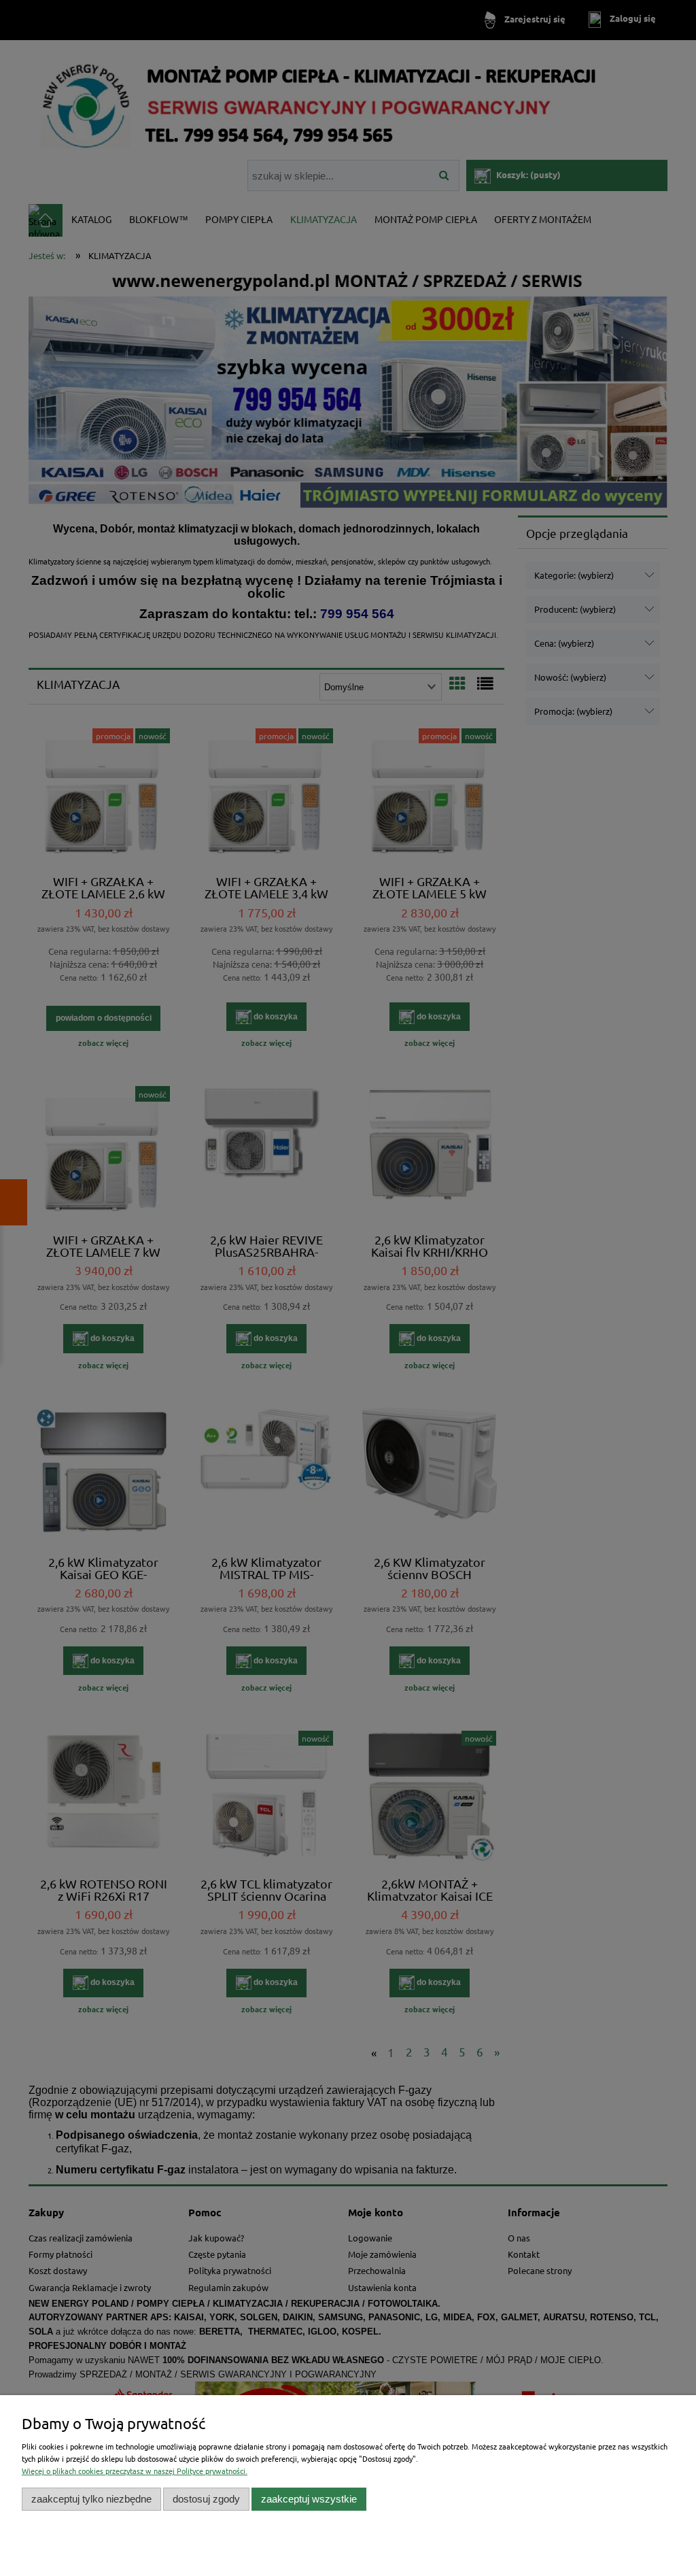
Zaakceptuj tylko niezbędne (91, 2499)
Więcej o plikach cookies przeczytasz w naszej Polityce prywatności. (135, 2471)
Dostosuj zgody (206, 2499)
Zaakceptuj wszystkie (309, 2499)
